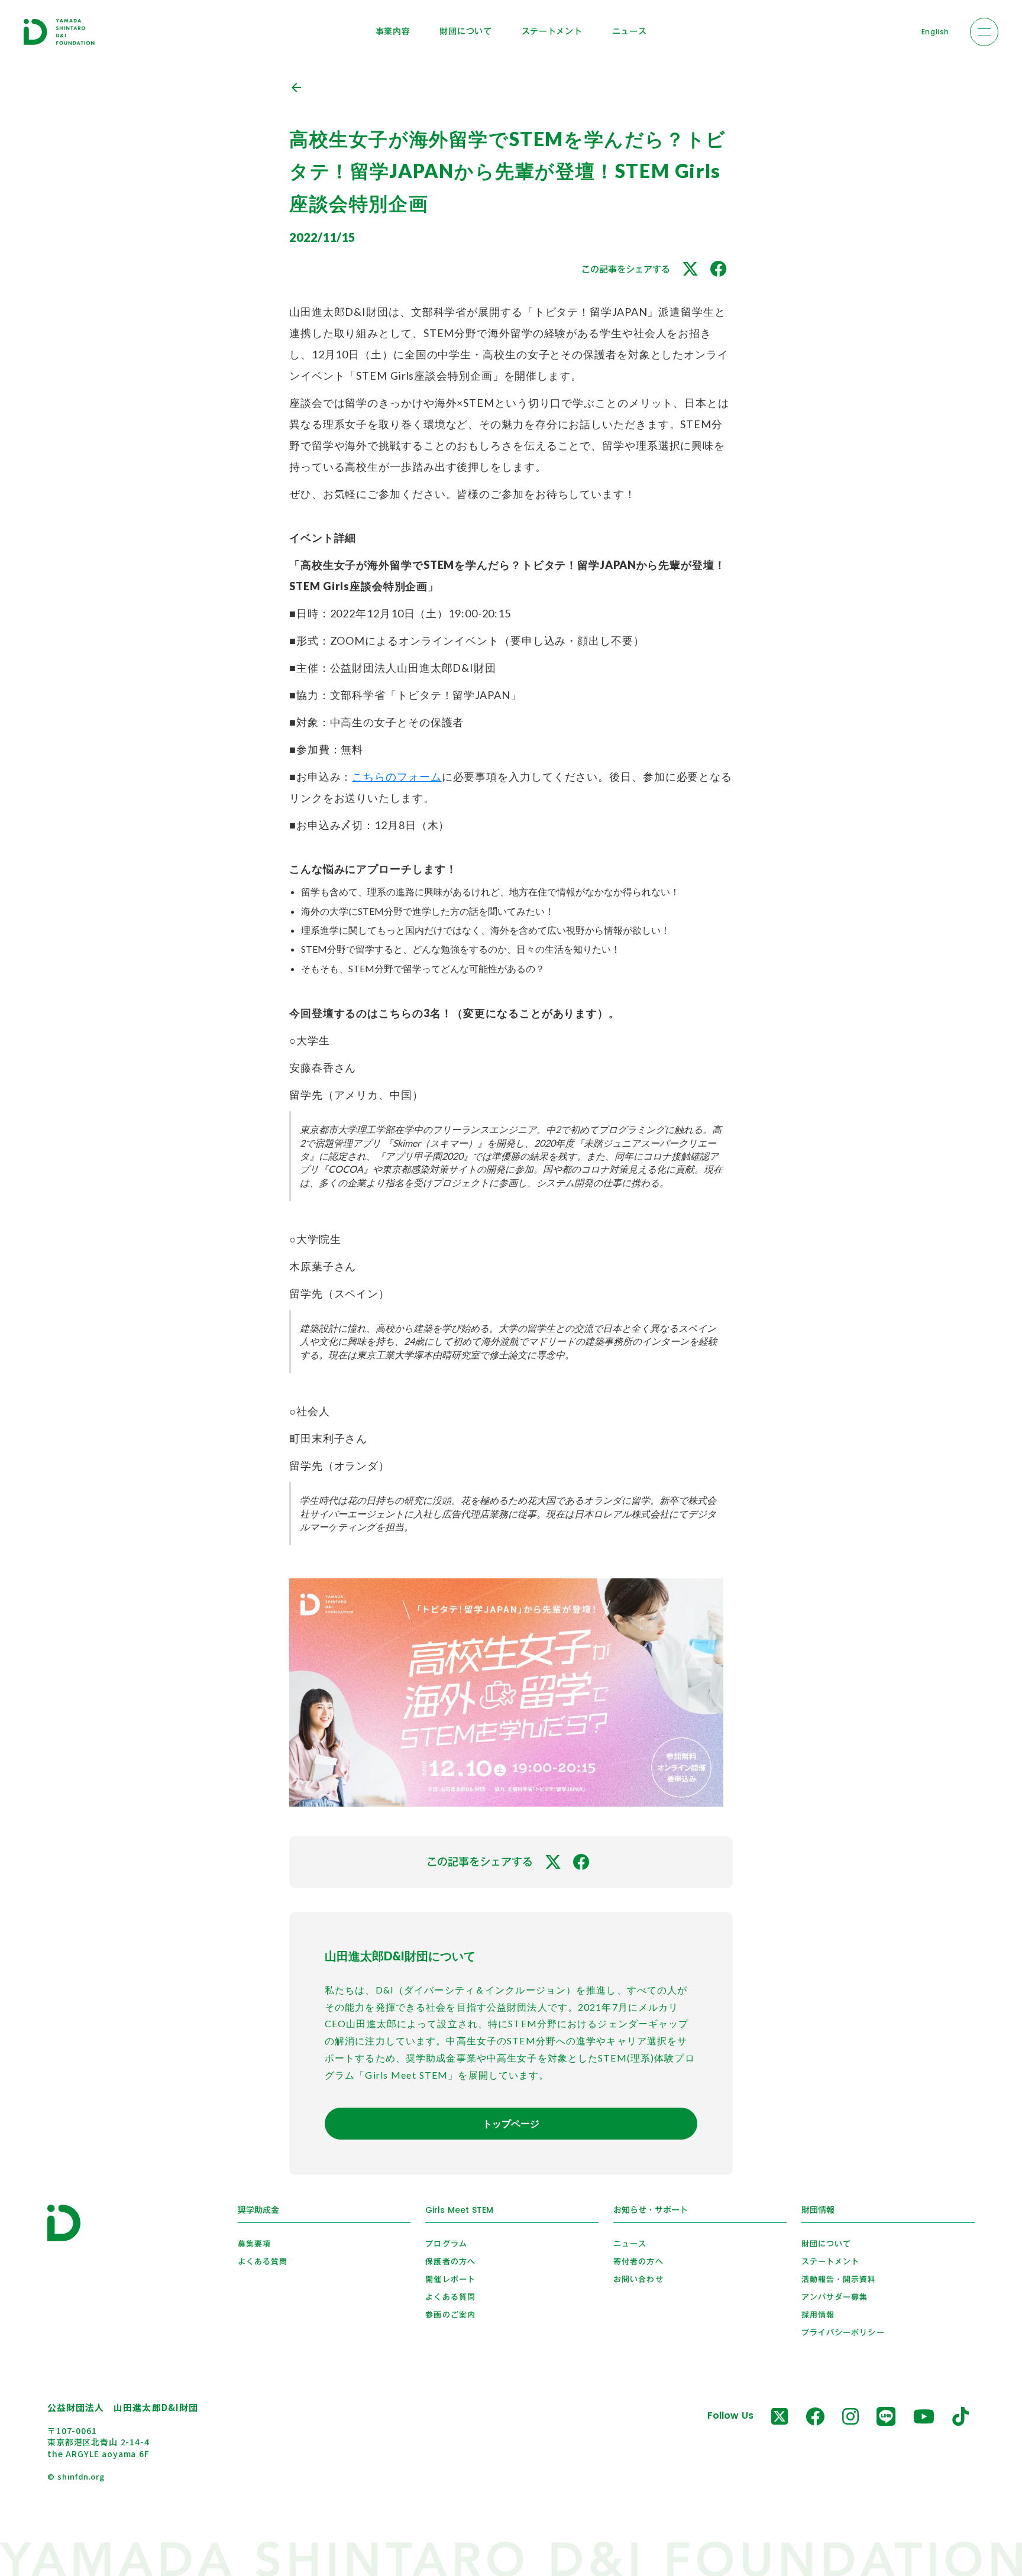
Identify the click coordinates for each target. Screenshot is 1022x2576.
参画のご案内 (450, 2315)
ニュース (630, 31)
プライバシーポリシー (843, 2332)
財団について (465, 31)
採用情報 (818, 2315)
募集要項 (254, 2244)
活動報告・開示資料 (839, 2279)
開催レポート (450, 2279)
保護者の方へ (450, 2261)
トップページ (511, 2123)
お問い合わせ (638, 2279)
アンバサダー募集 (835, 2297)
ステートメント (552, 31)
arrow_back (296, 88)
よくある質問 (263, 2261)
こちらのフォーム (397, 776)
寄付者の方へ (638, 2261)
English (935, 32)
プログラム (446, 2244)
